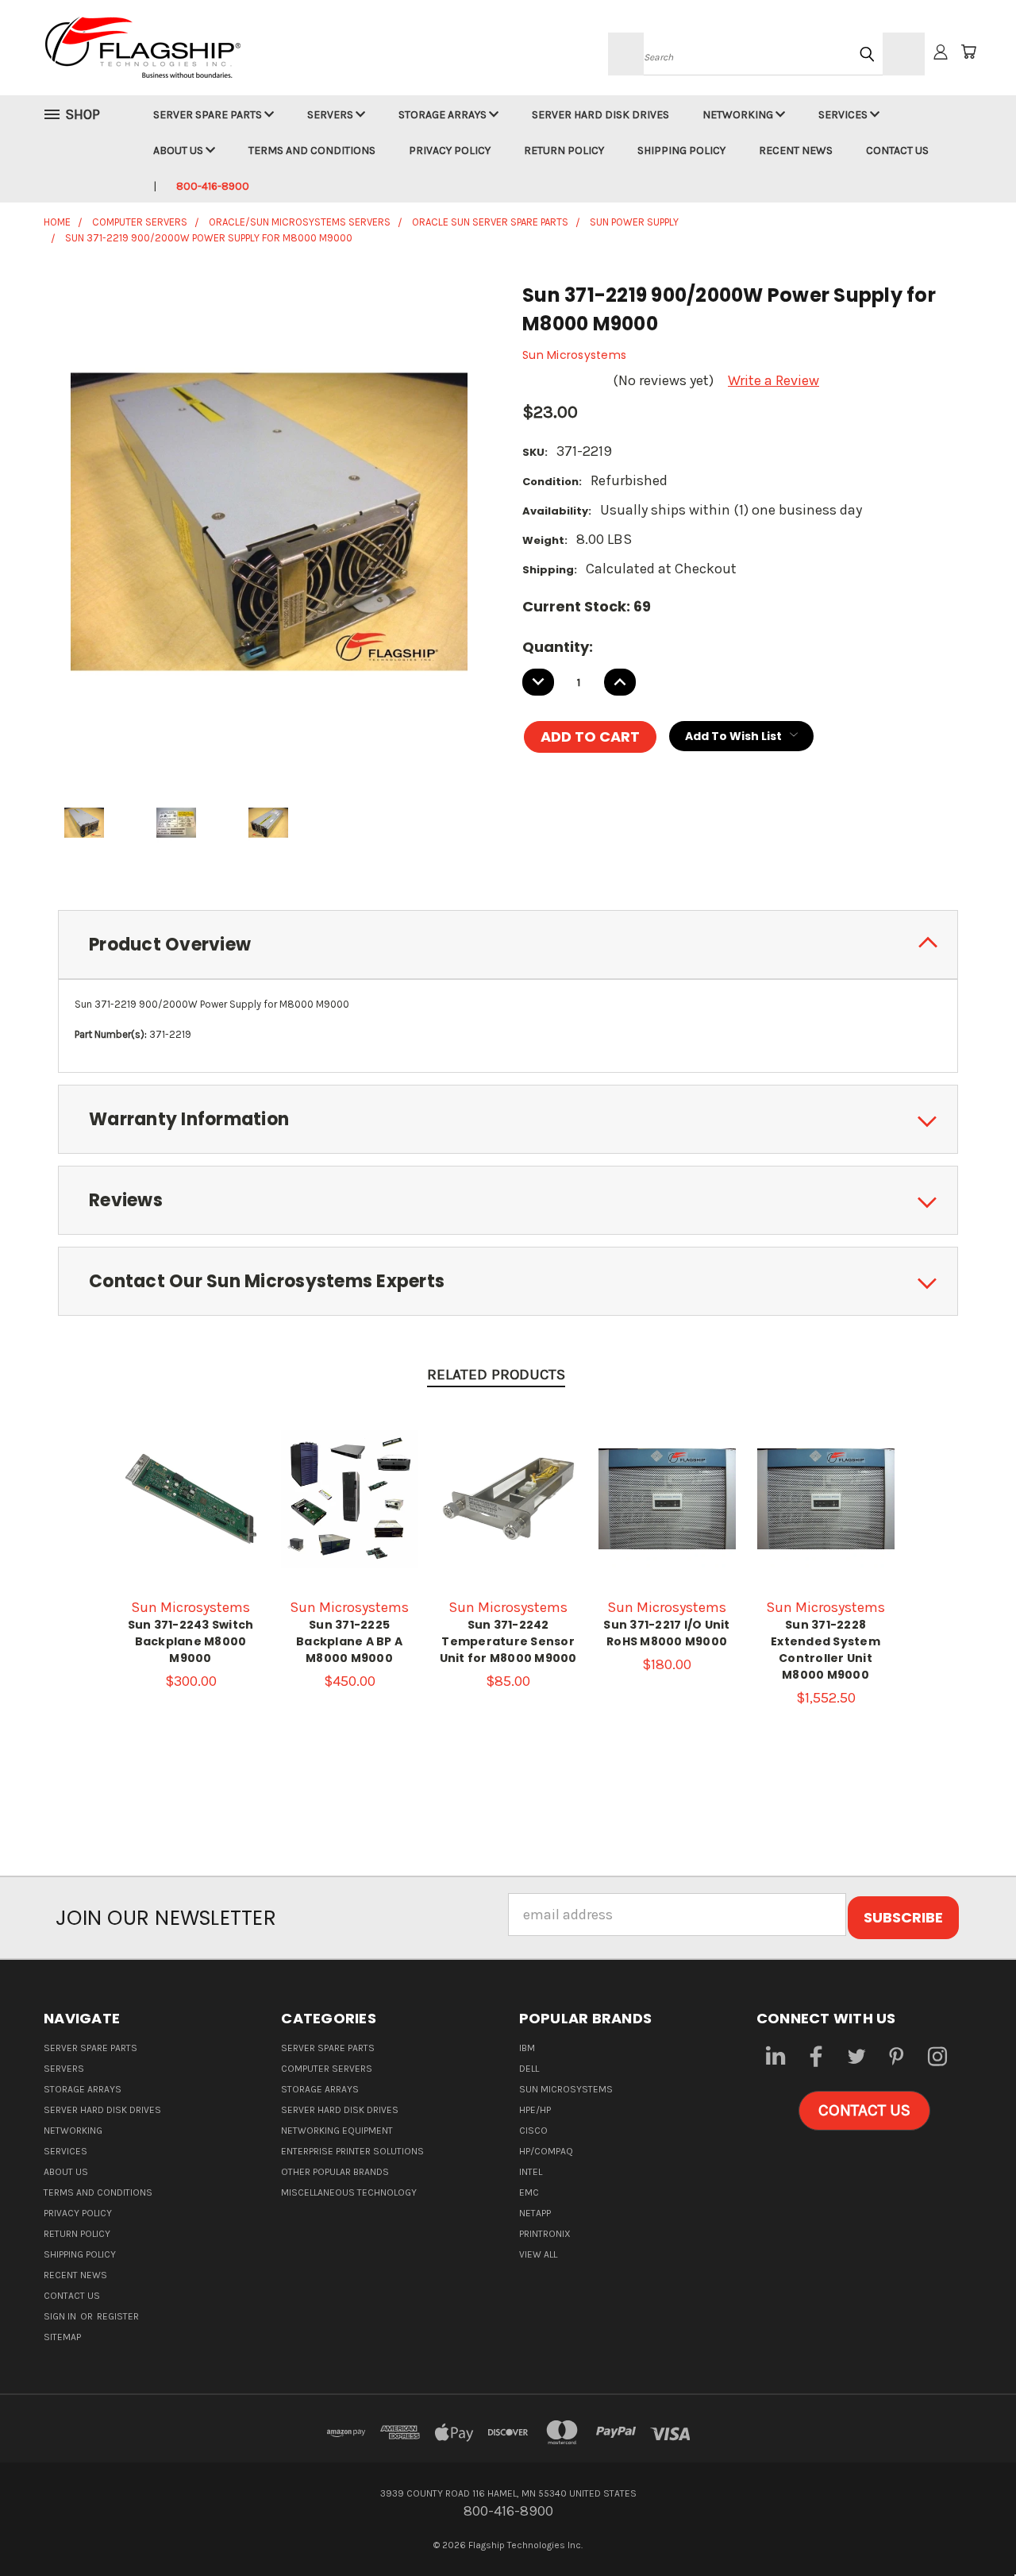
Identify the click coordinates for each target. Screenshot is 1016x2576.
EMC (529, 2192)
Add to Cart (190, 1514)
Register (118, 2316)
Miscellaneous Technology (349, 2192)
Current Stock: (587, 606)
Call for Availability (350, 1514)
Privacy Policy (450, 150)
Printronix (545, 2234)
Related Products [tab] (496, 1375)
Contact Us (897, 150)
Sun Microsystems (566, 2089)
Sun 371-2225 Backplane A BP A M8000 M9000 (349, 1641)
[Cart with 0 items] (968, 52)
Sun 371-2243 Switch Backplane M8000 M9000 (191, 1641)
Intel (531, 2172)
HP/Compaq (546, 2151)
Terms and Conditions (312, 150)
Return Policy (564, 150)
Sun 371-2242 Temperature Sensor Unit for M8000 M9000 (508, 1641)
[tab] (508, 945)
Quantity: (558, 647)
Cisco (533, 2131)
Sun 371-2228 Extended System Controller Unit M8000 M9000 (825, 1650)
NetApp (535, 2213)
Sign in (61, 2316)
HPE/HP (535, 2110)
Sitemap (62, 2337)
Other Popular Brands (335, 2172)
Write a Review (774, 380)
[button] (864, 2111)
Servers (331, 115)
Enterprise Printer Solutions (352, 2151)
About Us (179, 150)
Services (844, 115)
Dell (529, 2069)
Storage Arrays (444, 115)
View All (538, 2254)
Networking (739, 115)
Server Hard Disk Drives (600, 115)
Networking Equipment (337, 2131)
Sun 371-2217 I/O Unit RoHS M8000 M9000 (666, 1633)
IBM (527, 2048)
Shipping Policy (681, 150)
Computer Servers (327, 2069)
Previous (969, 2526)
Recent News (796, 150)
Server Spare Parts (209, 115)
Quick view (190, 1479)
